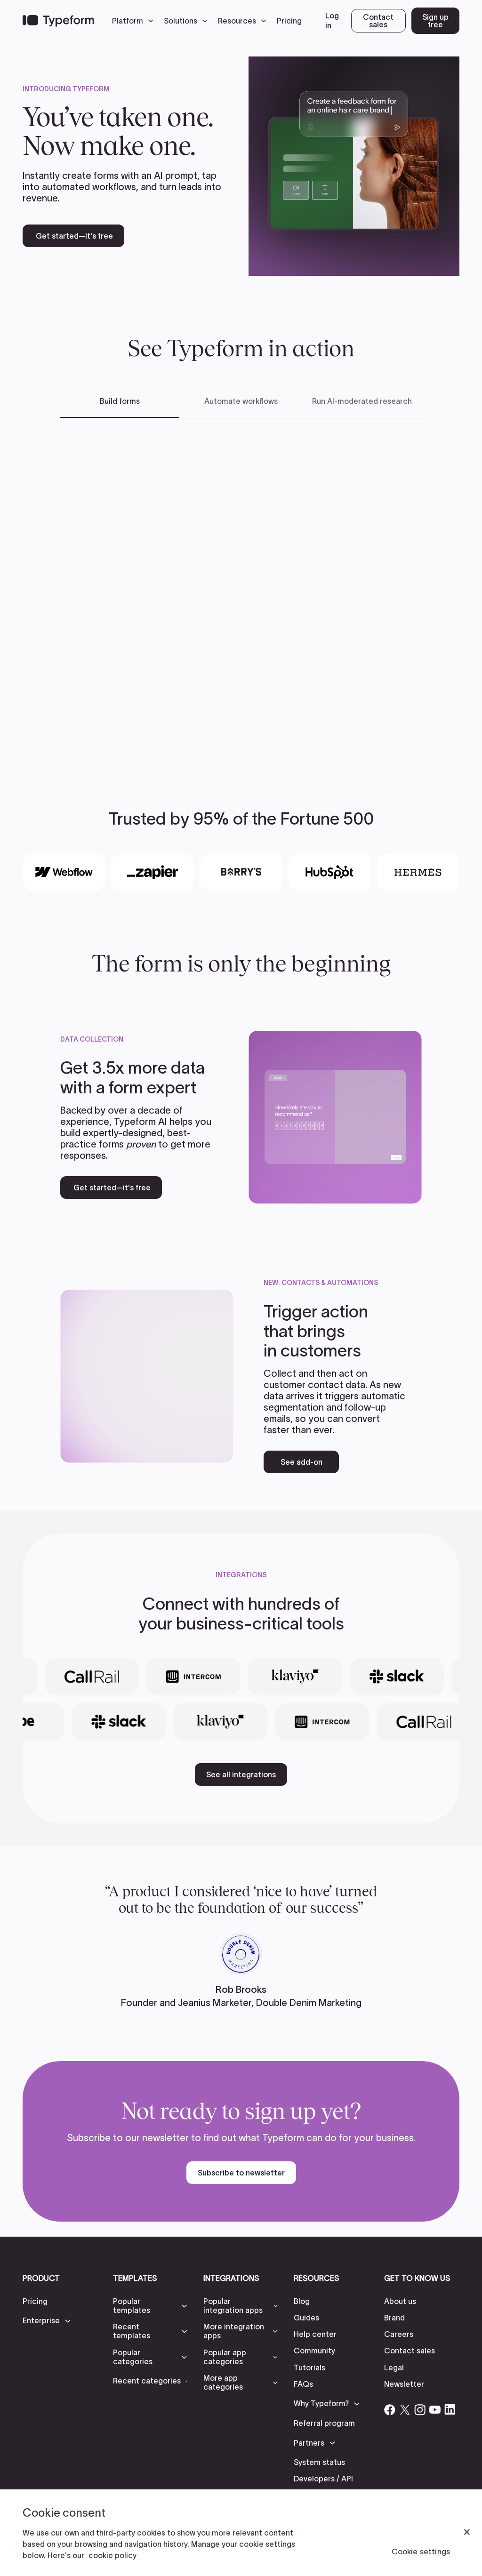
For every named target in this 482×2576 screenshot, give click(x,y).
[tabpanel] (241, 587)
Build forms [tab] (120, 401)
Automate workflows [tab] (241, 401)
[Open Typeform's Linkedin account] (450, 2409)
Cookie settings (421, 2552)
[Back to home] (58, 21)
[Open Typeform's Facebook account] (390, 2409)
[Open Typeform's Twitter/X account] (405, 2409)
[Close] (467, 2532)
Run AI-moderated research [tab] (362, 401)
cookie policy (112, 2555)
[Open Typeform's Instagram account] (420, 2409)
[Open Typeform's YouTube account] (435, 2409)
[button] (135, 21)
